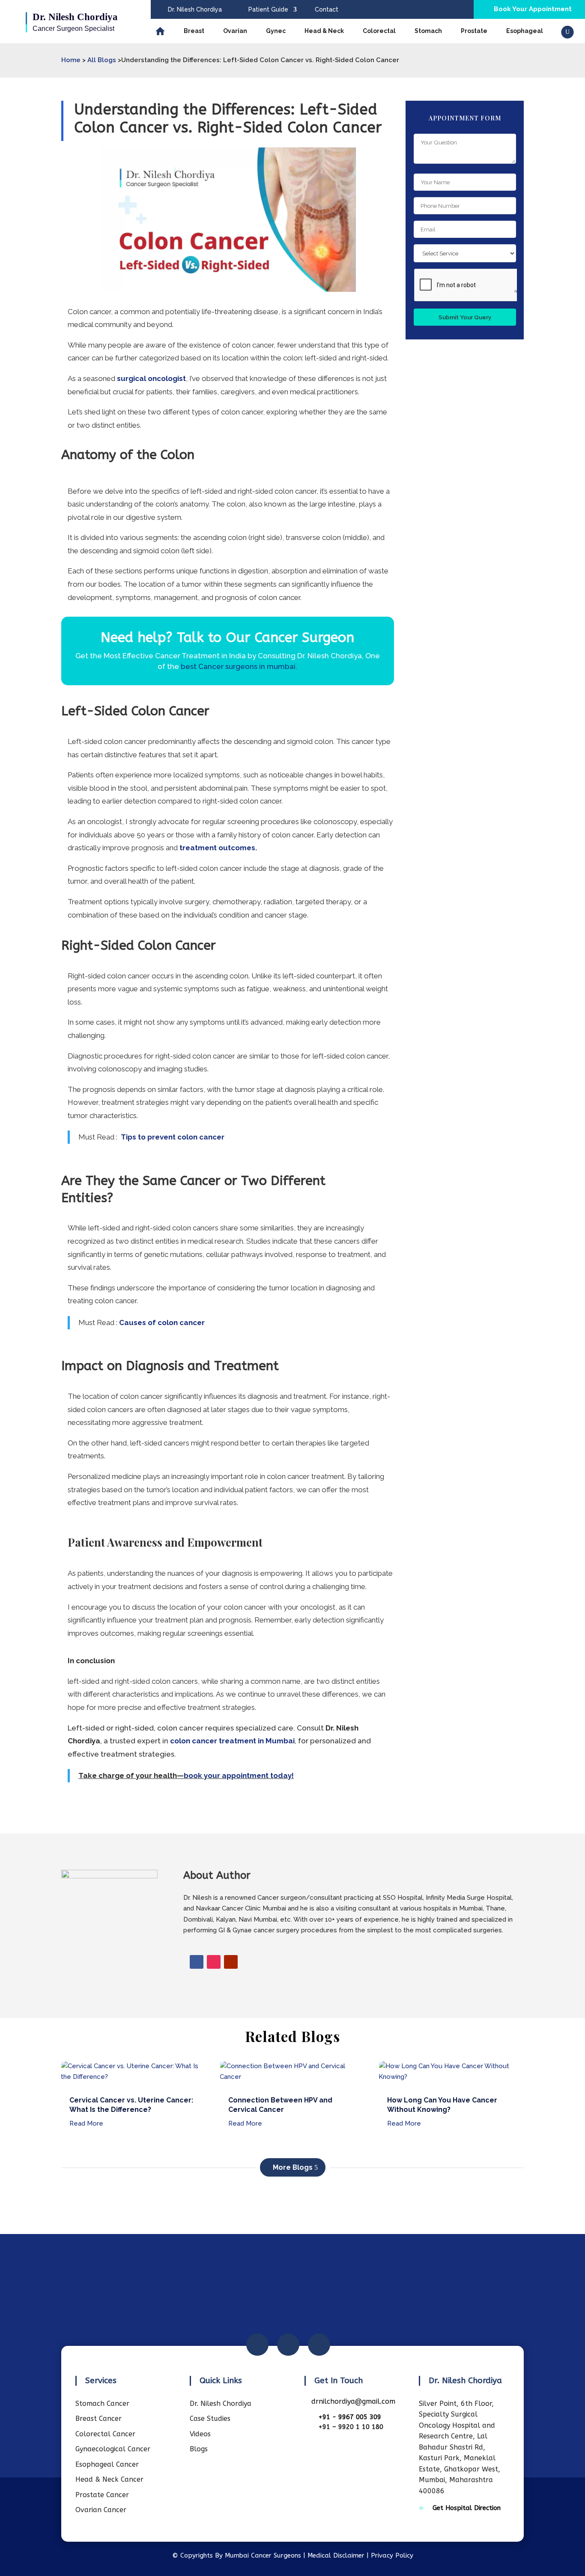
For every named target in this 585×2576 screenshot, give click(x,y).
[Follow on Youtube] (231, 1962)
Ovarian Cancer (101, 2510)
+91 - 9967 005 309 (350, 2417)
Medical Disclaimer (336, 2555)
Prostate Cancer (102, 2495)
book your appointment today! (239, 1775)
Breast (194, 31)
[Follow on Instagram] (214, 1962)
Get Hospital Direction (467, 2508)
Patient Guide (268, 9)
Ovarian (235, 31)
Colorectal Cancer (105, 2434)
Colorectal (379, 31)
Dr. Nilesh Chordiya (195, 9)
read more (86, 2123)
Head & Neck (324, 31)
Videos (200, 2434)
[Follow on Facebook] (197, 1962)
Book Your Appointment (533, 9)
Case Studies (210, 2419)
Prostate (474, 31)
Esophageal (525, 31)
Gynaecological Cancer (113, 2449)
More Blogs (293, 2167)
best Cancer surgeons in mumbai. (239, 666)
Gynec (276, 31)
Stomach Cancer (102, 2404)
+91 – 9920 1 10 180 (351, 2427)
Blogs (199, 2449)
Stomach (428, 31)
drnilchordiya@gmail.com (353, 2401)
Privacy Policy (392, 2555)
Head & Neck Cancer (109, 2479)
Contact (327, 9)
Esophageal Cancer (107, 2464)
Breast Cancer (98, 2419)
